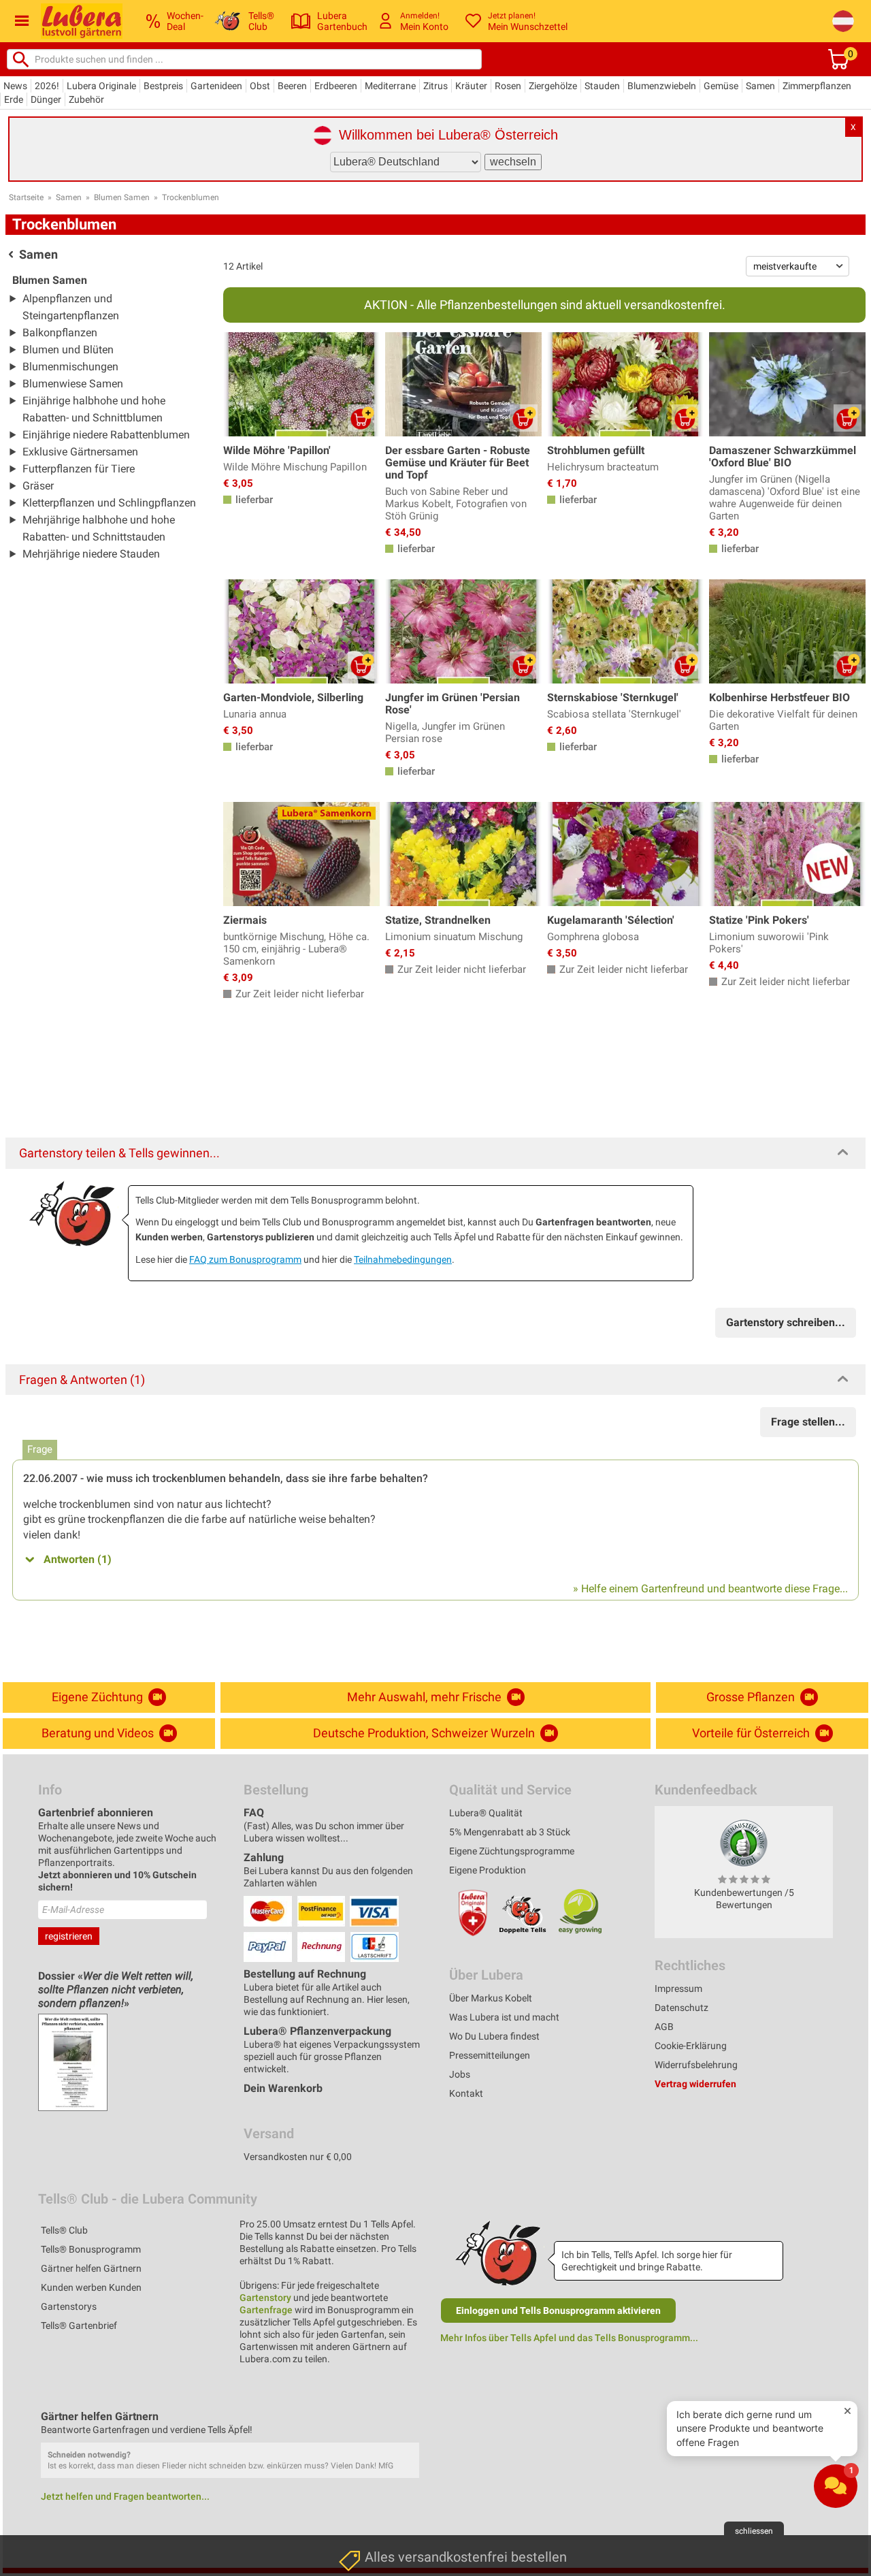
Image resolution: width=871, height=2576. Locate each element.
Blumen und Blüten (68, 350)
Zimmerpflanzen (817, 86)
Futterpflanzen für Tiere (79, 469)
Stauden (602, 86)
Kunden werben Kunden (91, 2287)
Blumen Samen (122, 197)
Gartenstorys (69, 2306)
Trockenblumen (191, 197)
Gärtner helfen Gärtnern (91, 2268)
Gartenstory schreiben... (786, 1322)
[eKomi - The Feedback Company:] (744, 1843)
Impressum (678, 1989)
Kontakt (466, 2093)
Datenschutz (681, 2008)
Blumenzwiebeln (662, 86)
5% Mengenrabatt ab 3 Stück (510, 1832)
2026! (47, 86)
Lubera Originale (101, 86)
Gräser (38, 486)
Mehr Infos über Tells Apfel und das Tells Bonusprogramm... (569, 2338)
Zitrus (435, 86)
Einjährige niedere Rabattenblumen (106, 435)
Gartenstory (265, 2298)
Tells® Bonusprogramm (91, 2249)
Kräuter (471, 86)
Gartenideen (216, 86)
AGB (664, 2027)
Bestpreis (163, 86)
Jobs (460, 2074)
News (15, 86)
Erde (14, 99)
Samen (760, 86)
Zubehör (86, 99)
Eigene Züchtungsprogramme (512, 1851)
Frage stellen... (808, 1422)
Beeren (292, 86)
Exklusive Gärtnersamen (80, 452)
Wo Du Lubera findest (494, 2036)
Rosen (508, 86)
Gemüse (721, 86)
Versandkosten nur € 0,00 (298, 2157)
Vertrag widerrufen (695, 2084)
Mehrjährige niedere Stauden (91, 554)
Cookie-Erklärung (691, 2046)
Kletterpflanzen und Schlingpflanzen (109, 503)
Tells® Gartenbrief (79, 2325)
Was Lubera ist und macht (504, 2017)
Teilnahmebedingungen (403, 1259)
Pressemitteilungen (490, 2055)
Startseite (26, 197)
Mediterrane (390, 86)
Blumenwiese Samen (73, 384)
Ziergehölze (553, 86)
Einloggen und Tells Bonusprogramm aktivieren (558, 2311)
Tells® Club (64, 2230)
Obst (260, 86)
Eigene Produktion (488, 1870)
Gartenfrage (266, 2310)
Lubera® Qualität (486, 1813)
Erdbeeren (336, 86)
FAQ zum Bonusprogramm (245, 1259)
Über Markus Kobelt (491, 1998)
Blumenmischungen (70, 367)
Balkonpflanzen (60, 333)
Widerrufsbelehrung (696, 2065)
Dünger (46, 99)
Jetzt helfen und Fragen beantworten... (125, 2496)
